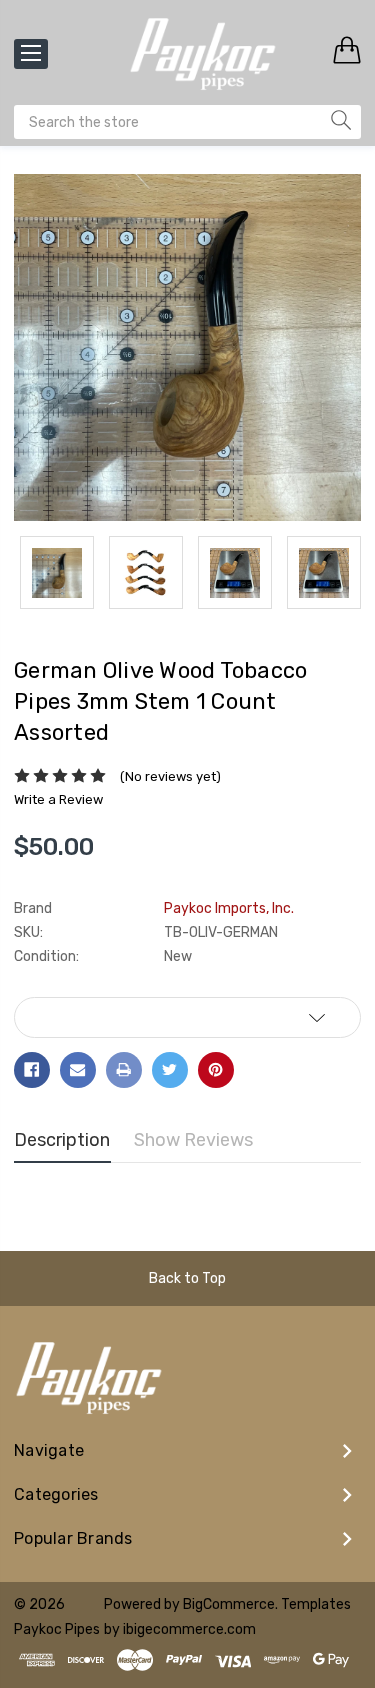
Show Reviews (193, 1140)
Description (62, 1140)
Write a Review (58, 799)
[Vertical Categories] (31, 54)
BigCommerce (229, 1604)
